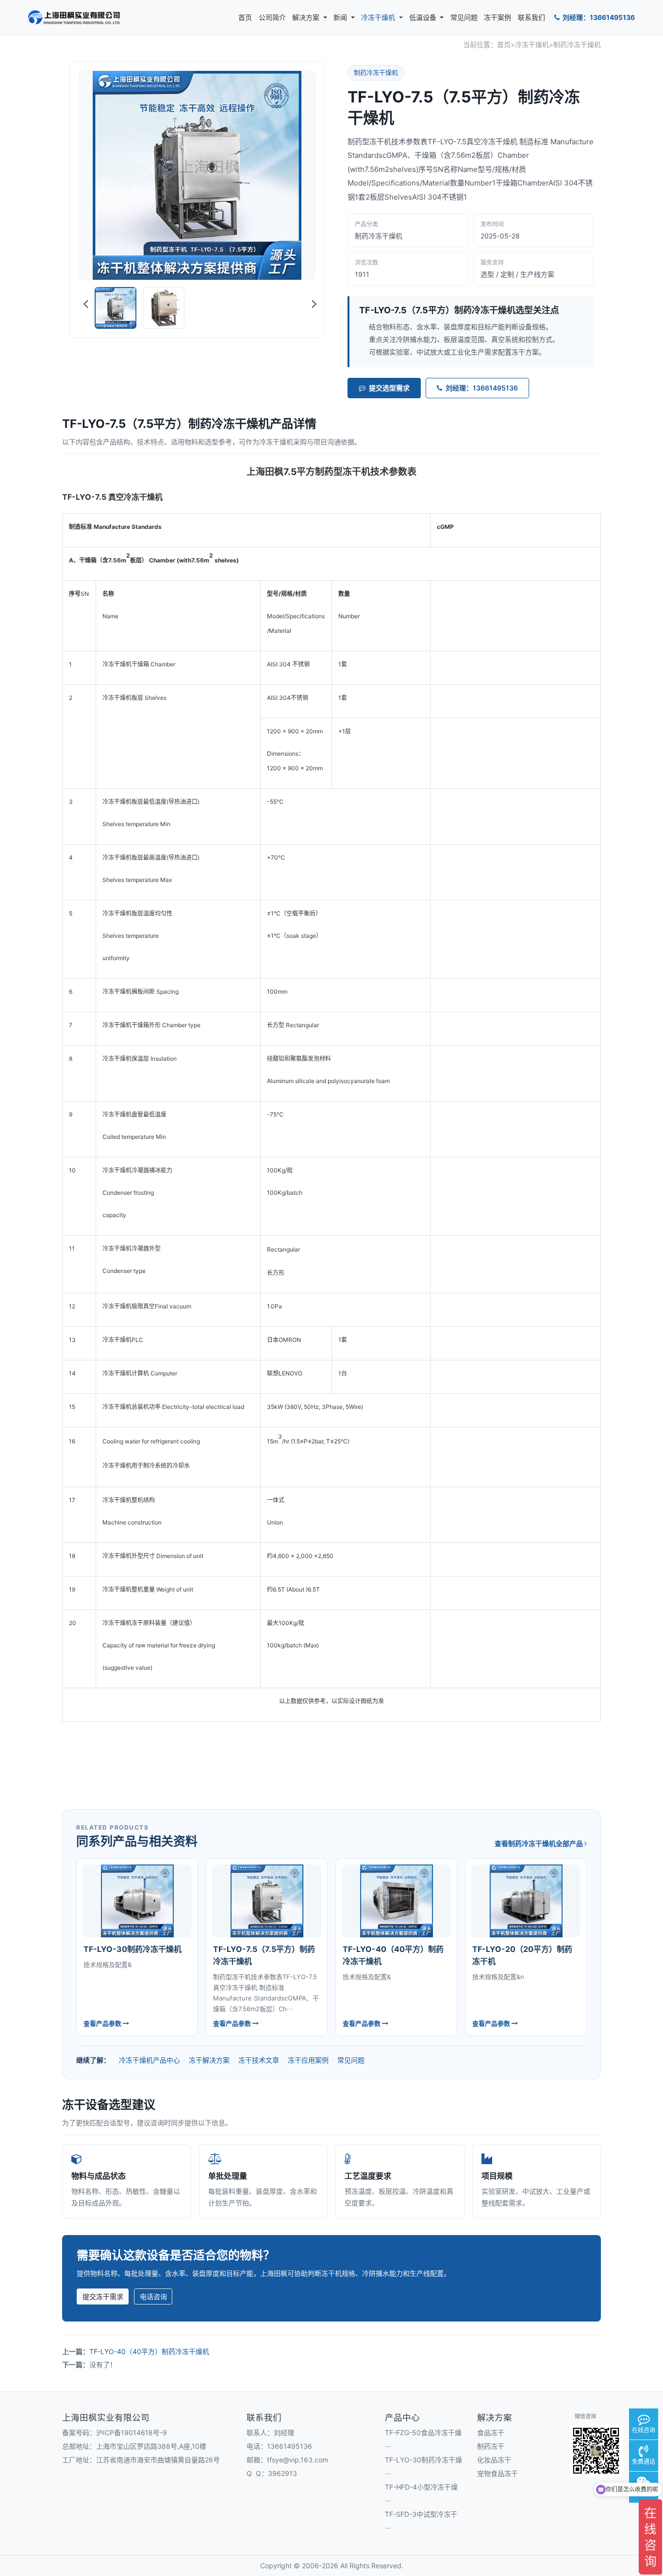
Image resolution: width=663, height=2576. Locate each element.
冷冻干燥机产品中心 (149, 2060)
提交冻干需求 (103, 2296)
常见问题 (464, 17)
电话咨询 (153, 2296)
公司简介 (272, 17)
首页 (245, 17)
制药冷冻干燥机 (577, 44)
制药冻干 (491, 2446)
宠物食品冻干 (497, 2473)
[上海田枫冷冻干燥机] (74, 17)
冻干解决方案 (209, 2060)
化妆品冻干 (494, 2460)
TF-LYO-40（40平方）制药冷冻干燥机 (149, 2351)
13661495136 (290, 2446)
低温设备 (424, 17)
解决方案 (307, 17)
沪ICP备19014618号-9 (132, 2432)
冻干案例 (497, 17)
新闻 (341, 17)
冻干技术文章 (259, 2060)
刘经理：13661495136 (598, 17)
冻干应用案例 (308, 2060)
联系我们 (531, 17)
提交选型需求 (389, 388)
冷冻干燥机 (379, 17)
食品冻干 (491, 2432)
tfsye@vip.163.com (298, 2460)
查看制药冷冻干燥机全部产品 (539, 1843)
